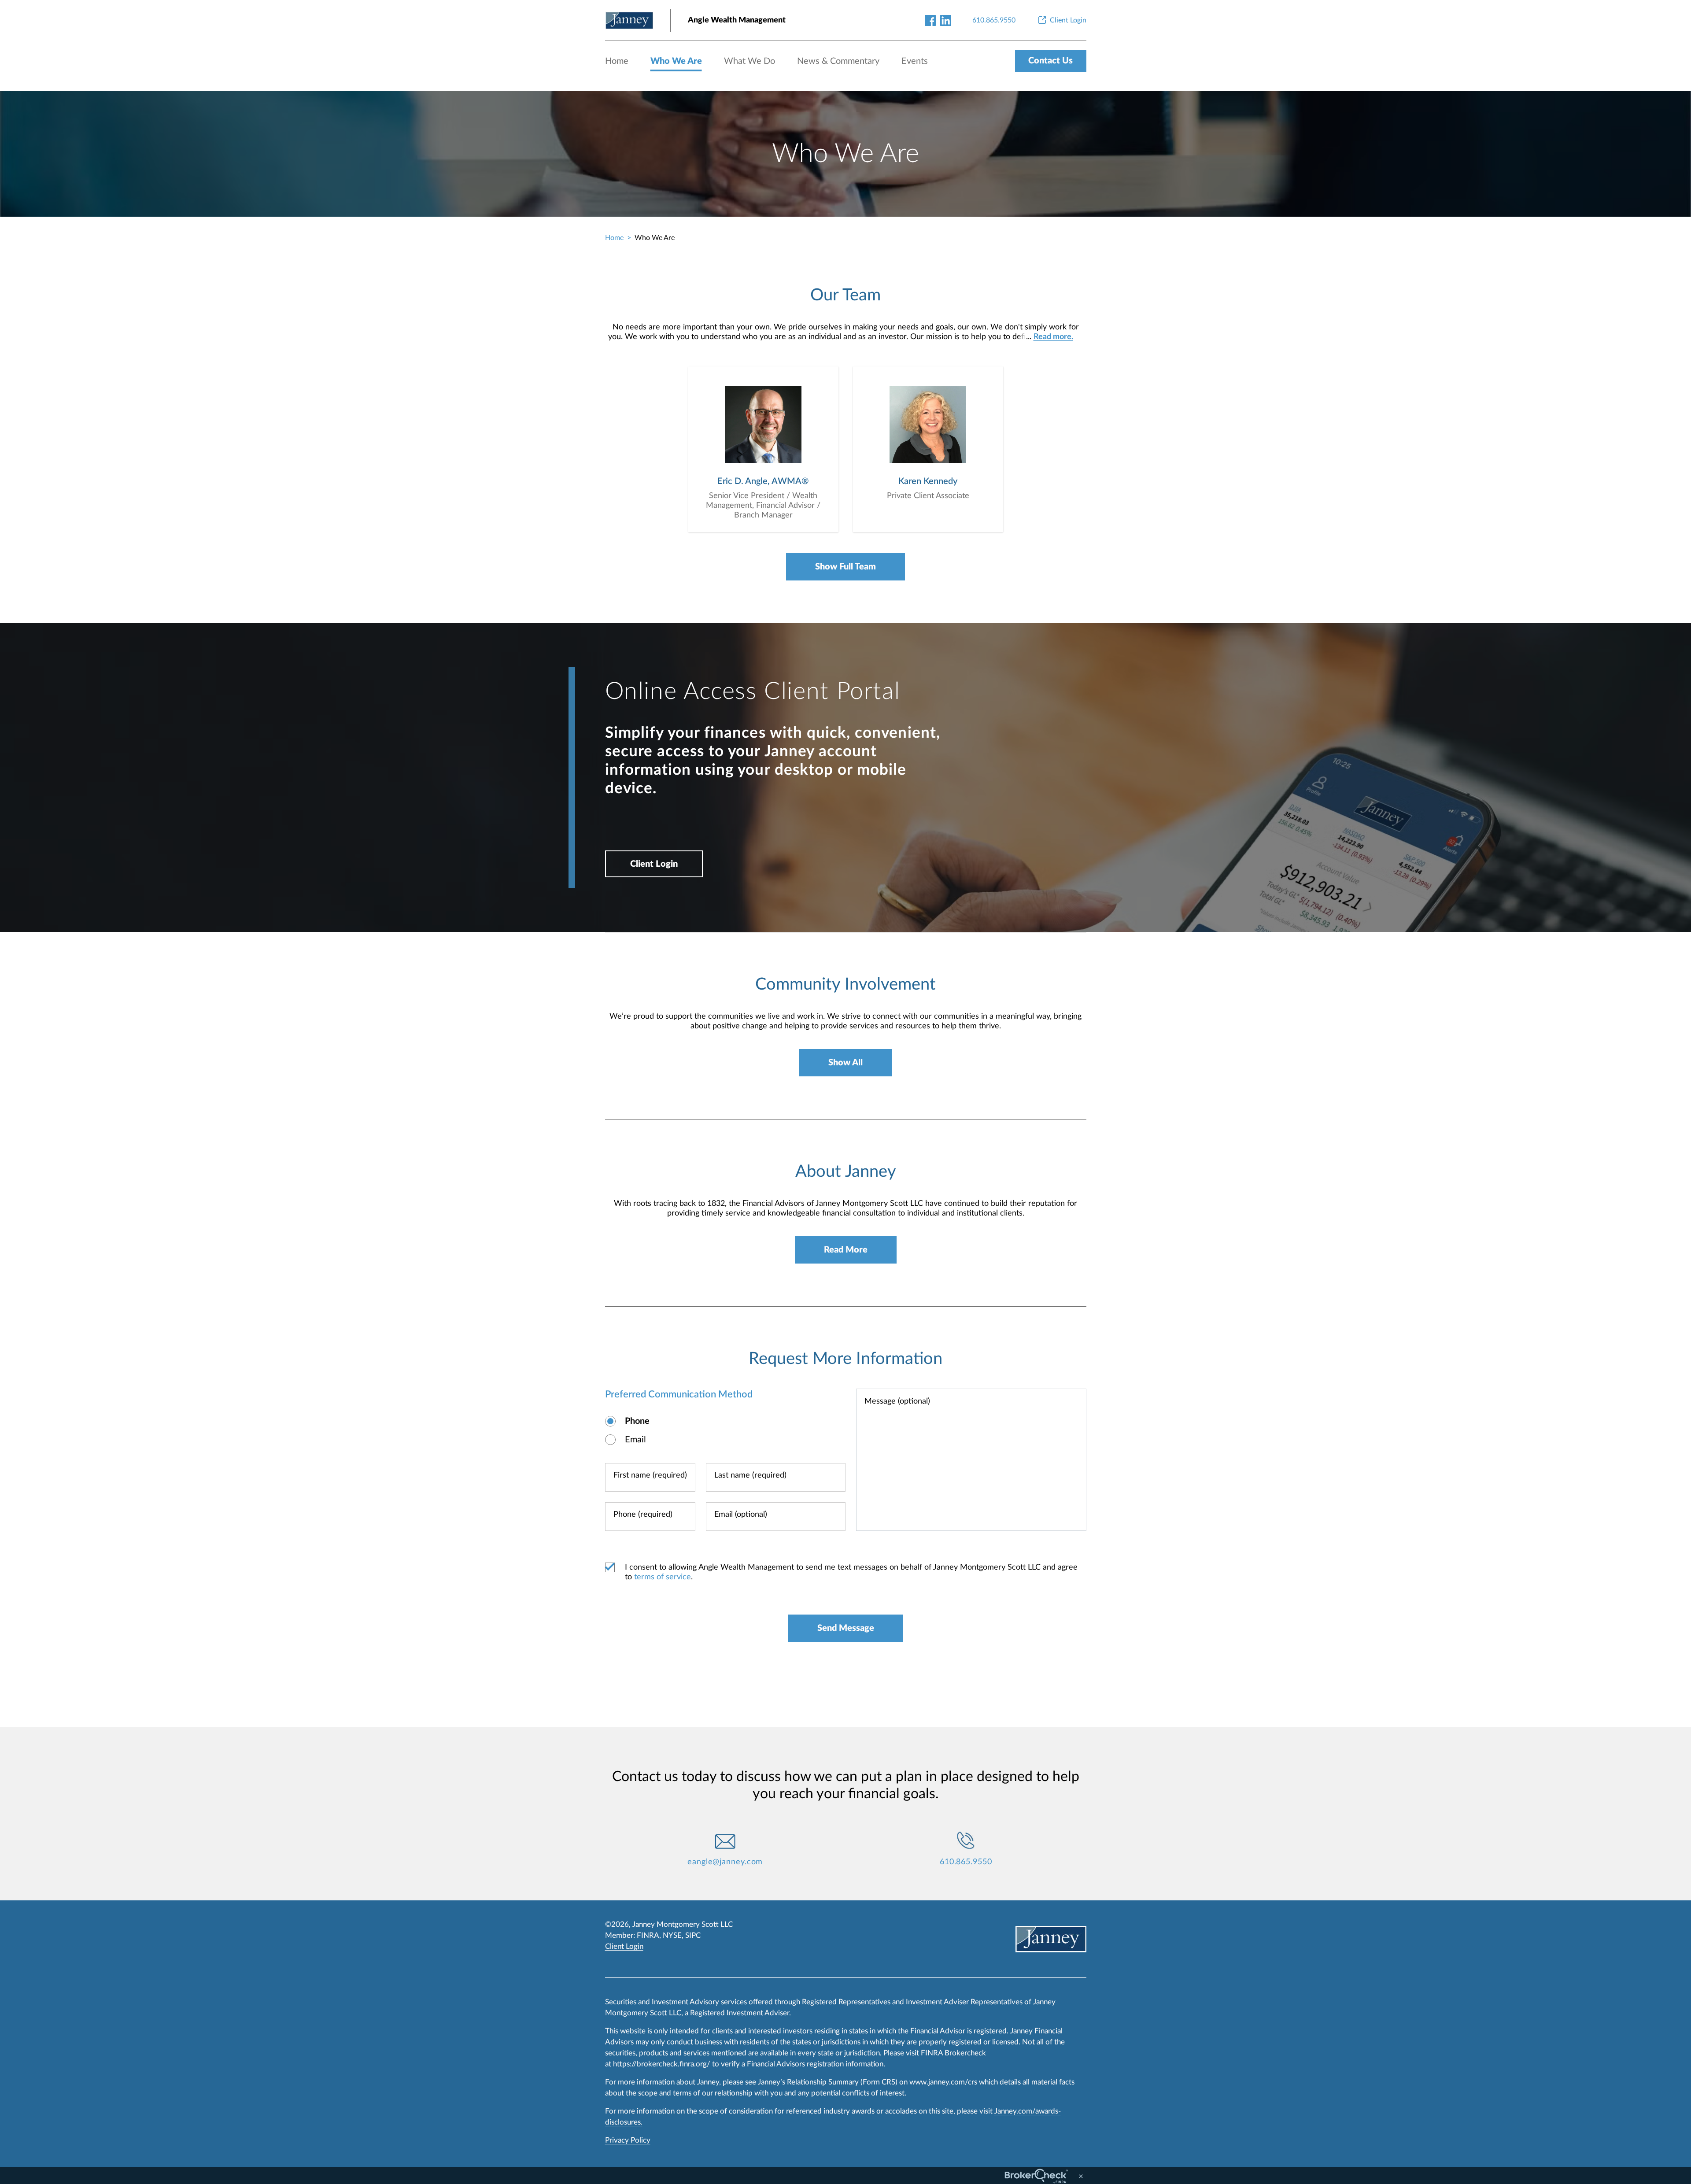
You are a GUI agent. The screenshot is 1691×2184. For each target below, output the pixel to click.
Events (915, 61)
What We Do (750, 61)
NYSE (672, 1935)
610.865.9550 (966, 1862)
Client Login (654, 864)
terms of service (663, 1577)
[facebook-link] (930, 20)
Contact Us (1050, 61)
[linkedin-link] (946, 20)
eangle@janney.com (725, 1862)
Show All (845, 1063)
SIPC (693, 1935)
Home (617, 61)
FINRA (648, 1935)
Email (635, 1440)
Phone (637, 1421)
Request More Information (845, 1359)
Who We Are (676, 61)
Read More (846, 1250)
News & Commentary (838, 61)
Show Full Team (845, 567)
